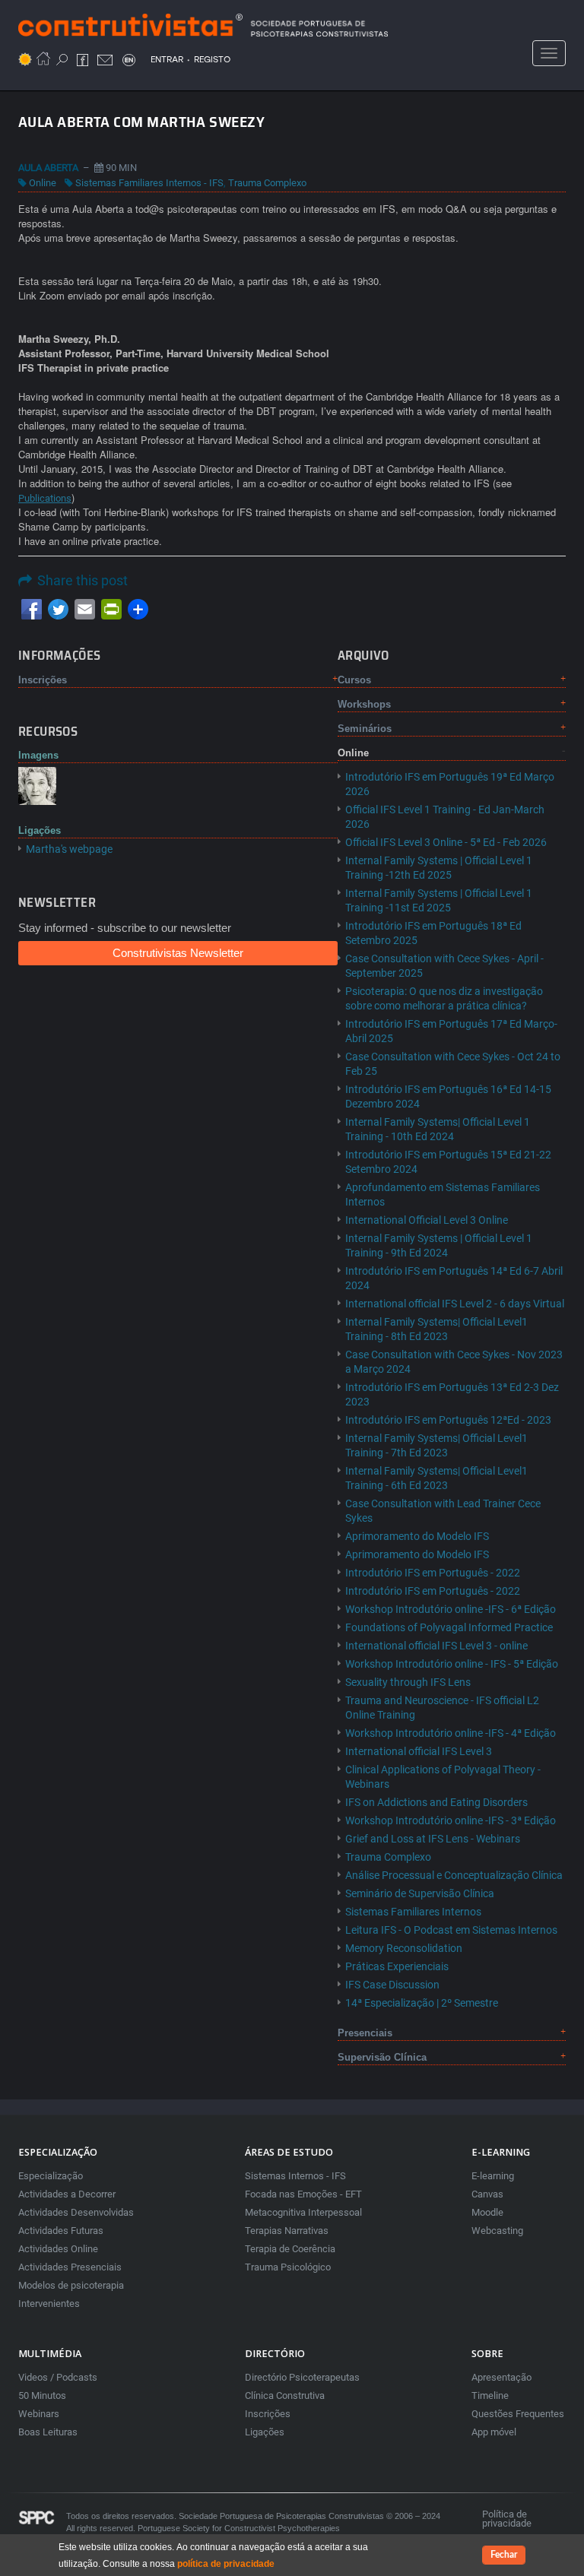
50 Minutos (42, 2395)
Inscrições (268, 2414)
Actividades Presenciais (70, 2267)
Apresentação (501, 2377)
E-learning (493, 2176)
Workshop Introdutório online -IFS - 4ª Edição (451, 1733)
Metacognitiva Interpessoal (303, 2212)
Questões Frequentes (518, 2414)
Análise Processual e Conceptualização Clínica (454, 1875)
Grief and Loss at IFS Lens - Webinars (433, 1839)
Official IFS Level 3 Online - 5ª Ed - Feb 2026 (446, 842)
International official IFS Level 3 (419, 1751)
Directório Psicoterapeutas (302, 2377)
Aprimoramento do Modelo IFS (417, 1536)
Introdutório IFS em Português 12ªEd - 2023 (448, 1420)
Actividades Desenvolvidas (76, 2212)
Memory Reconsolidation (404, 1948)
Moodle (487, 2212)
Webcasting (497, 2231)
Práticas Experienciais (397, 1966)
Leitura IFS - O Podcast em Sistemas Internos (451, 1930)
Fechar (504, 2555)
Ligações (265, 2432)
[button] (37, 785)
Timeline (490, 2395)
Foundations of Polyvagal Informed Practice (449, 1627)
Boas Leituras (48, 2432)
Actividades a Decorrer (67, 2194)
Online (43, 183)
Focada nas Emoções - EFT (303, 2194)
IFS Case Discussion (392, 1985)
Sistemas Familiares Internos (413, 1912)
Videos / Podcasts (58, 2377)
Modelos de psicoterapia (71, 2285)
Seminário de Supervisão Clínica (420, 1893)
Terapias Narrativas (287, 2231)
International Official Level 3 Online (427, 1220)
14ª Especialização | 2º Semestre (422, 2003)
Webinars (39, 2414)
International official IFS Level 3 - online (436, 1646)
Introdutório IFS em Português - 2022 (433, 1573)
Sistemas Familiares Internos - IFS (149, 183)
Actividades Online (58, 2249)
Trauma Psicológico (288, 2267)
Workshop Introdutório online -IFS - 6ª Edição (451, 1609)
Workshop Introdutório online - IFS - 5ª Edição (452, 1664)
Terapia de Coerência (290, 2249)
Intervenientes (49, 2304)
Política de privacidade (507, 2519)
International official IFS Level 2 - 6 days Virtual (455, 1304)
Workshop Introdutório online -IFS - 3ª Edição (451, 1820)
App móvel (494, 2432)
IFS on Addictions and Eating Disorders (436, 1802)
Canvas (487, 2194)
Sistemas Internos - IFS (295, 2176)
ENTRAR (167, 59)
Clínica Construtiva (285, 2395)
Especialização (51, 2176)
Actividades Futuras (61, 2231)
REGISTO (212, 59)
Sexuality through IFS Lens (408, 1682)
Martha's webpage (69, 849)
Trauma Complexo (267, 183)
